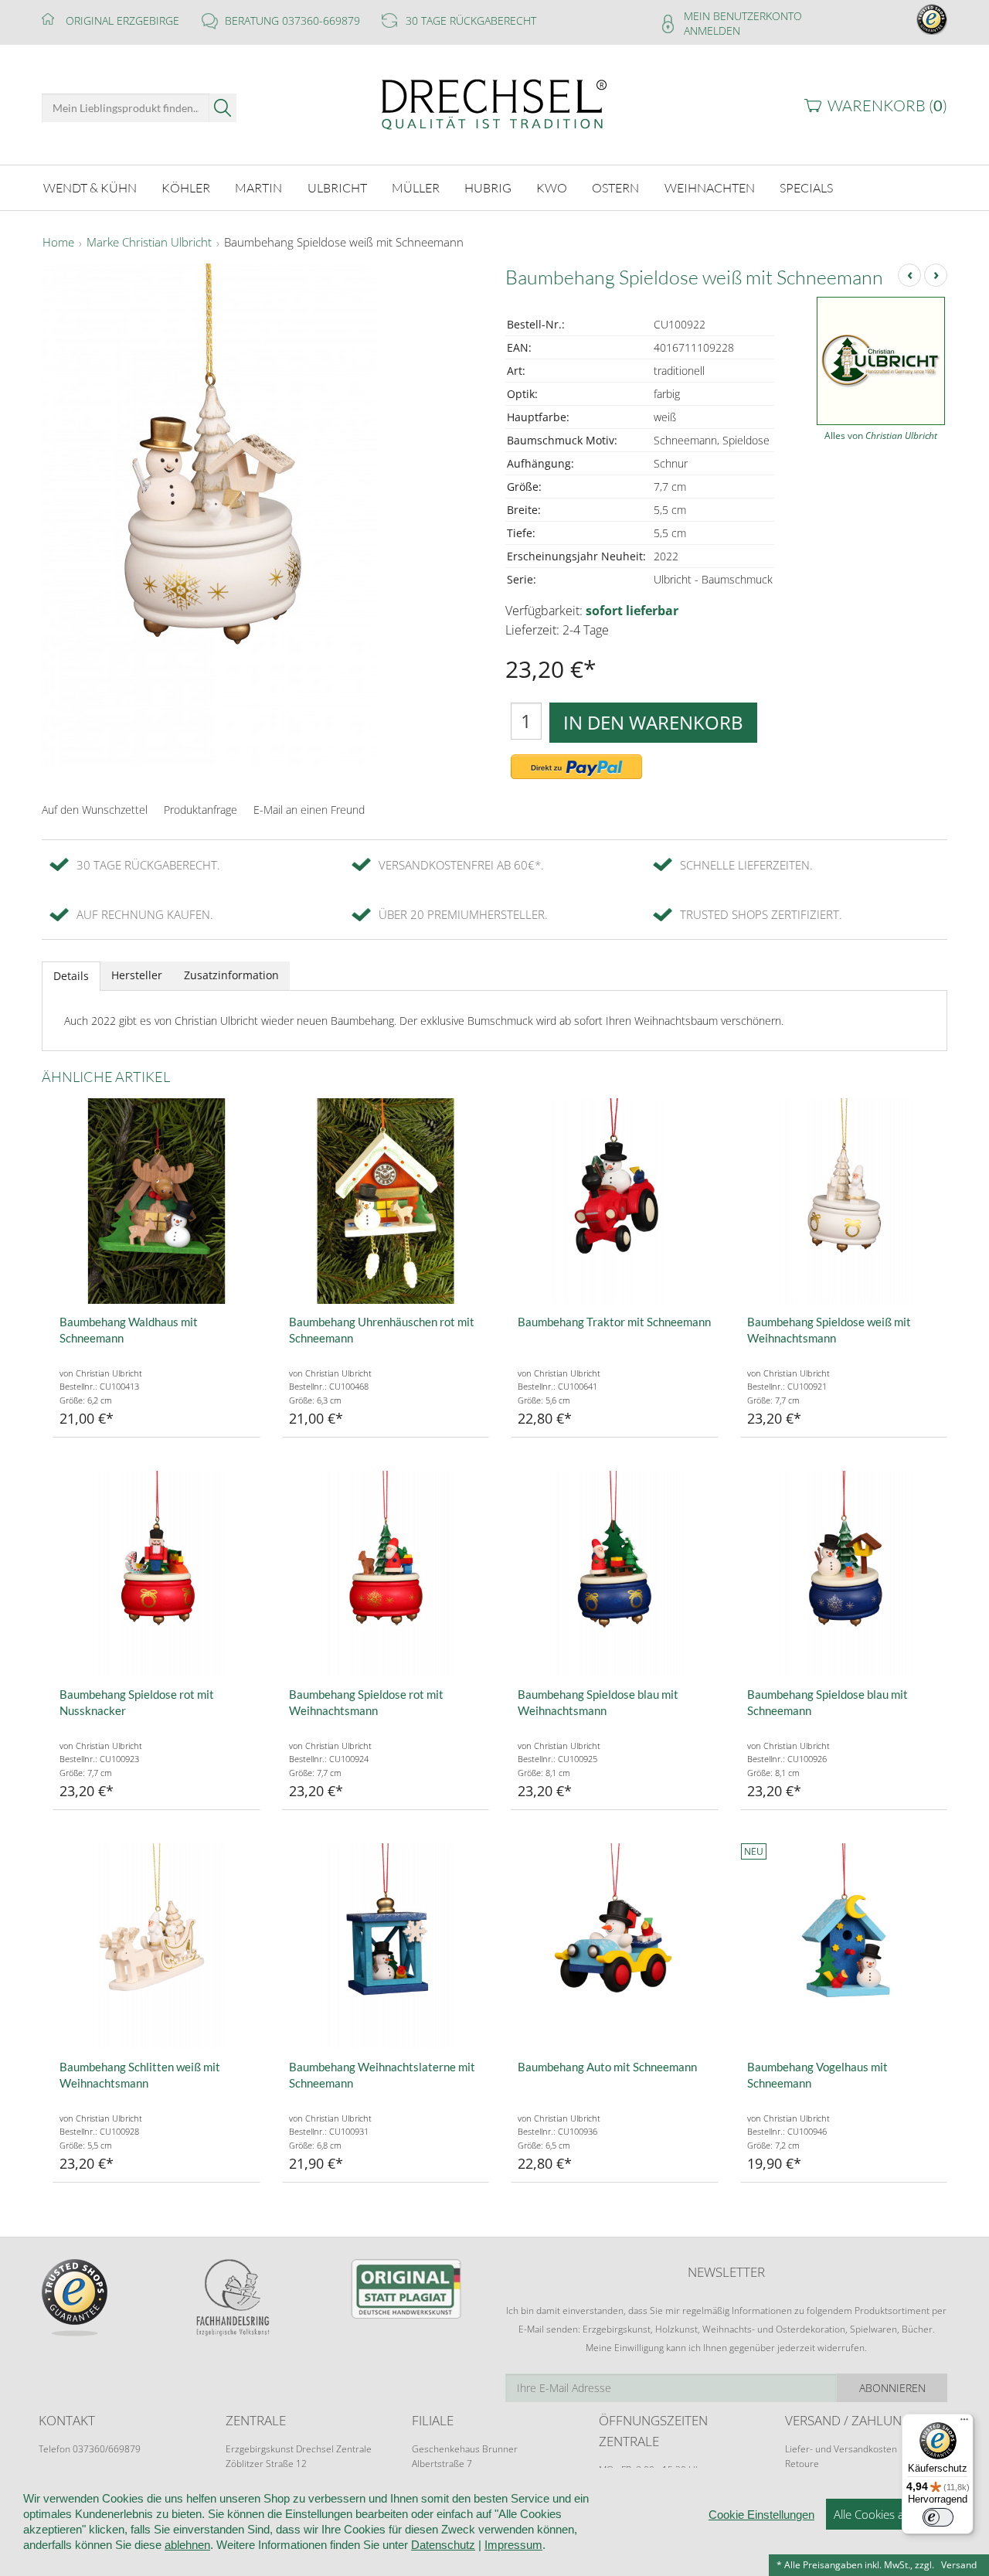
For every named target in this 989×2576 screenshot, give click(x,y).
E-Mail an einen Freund (309, 810)
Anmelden (712, 31)
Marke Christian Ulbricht (149, 243)
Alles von (881, 436)
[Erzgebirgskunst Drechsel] (494, 103)
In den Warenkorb (653, 722)
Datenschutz (443, 2545)
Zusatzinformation (231, 975)
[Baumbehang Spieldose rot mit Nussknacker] (156, 1574)
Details (71, 976)
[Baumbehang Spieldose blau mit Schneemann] (844, 1574)
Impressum (513, 2545)
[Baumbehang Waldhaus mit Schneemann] (156, 1201)
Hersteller (137, 975)
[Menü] (964, 2423)
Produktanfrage (201, 810)
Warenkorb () (887, 105)
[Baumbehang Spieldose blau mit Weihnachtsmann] (615, 1574)
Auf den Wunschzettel (95, 810)
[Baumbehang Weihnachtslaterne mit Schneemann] (386, 1946)
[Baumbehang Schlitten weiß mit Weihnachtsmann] (156, 1946)
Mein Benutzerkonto (743, 16)
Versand (959, 2565)
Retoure (802, 2464)
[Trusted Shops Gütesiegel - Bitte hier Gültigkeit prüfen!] (932, 18)
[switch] (938, 2517)
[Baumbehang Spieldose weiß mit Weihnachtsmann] (844, 1201)
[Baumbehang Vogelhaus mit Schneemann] (844, 1946)
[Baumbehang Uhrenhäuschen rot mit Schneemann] (386, 1201)
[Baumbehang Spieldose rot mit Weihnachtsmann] (386, 1574)
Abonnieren (892, 2388)
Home (58, 243)
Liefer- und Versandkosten (841, 2449)
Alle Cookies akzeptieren (896, 2514)
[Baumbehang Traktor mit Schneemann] (615, 1201)
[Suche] (223, 108)
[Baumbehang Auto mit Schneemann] (615, 1946)
